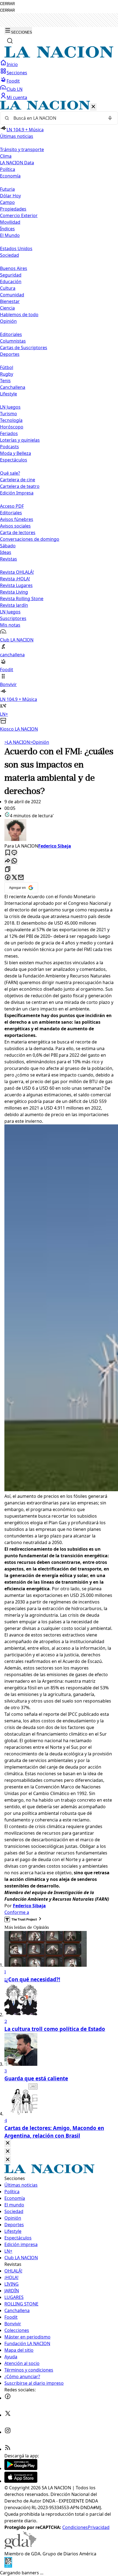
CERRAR (7, 4)
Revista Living (14, 592)
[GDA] (20, 2547)
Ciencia (7, 308)
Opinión (40, 742)
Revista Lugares (16, 585)
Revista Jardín (14, 605)
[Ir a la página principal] (59, 56)
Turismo (9, 414)
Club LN (15, 89)
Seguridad (11, 275)
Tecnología (11, 420)
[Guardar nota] (8, 853)
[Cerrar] (93, 107)
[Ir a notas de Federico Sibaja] (59, 831)
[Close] (8, 2143)
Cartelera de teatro (20, 486)
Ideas (6, 552)
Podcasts (9, 447)
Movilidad (10, 222)
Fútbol (7, 367)
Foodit (13, 81)
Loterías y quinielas (20, 440)
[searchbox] (57, 118)
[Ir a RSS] (8, 2449)
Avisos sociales (15, 526)
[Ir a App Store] (21, 2481)
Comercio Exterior (19, 215)
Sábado (8, 546)
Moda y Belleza (16, 453)
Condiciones (75, 2527)
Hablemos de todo (19, 315)
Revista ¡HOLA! (15, 579)
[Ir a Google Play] (21, 2468)
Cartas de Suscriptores (24, 348)
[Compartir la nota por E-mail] (21, 878)
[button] (59, 416)
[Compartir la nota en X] (14, 878)
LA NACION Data (17, 163)
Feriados (9, 433)
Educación (11, 282)
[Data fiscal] (8, 2566)
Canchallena (13, 387)
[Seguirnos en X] (8, 2415)
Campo (7, 202)
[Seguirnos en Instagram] (8, 2432)
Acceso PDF (12, 506)
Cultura (8, 288)
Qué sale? (10, 473)
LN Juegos (10, 407)
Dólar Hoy (10, 196)
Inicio (12, 64)
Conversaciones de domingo (30, 539)
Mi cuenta (17, 97)
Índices (7, 229)
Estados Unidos (16, 248)
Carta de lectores (18, 532)
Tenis (5, 381)
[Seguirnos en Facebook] (8, 2398)
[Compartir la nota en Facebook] (8, 878)
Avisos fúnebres (17, 519)
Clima (6, 156)
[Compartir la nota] (8, 861)
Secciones (17, 73)
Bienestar (10, 301)
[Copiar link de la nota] (8, 869)
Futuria (7, 189)
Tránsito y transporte (22, 149)
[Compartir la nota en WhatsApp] (14, 861)
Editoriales (11, 334)
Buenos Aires (14, 268)
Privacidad (99, 2527)
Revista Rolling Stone (22, 599)
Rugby (7, 374)
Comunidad (12, 295)
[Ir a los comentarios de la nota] (14, 853)
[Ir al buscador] (10, 41)
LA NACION (17, 742)
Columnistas (13, 341)
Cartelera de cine (18, 480)
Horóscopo (12, 427)
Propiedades (13, 209)
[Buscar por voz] (110, 118)
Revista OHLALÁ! (17, 572)
